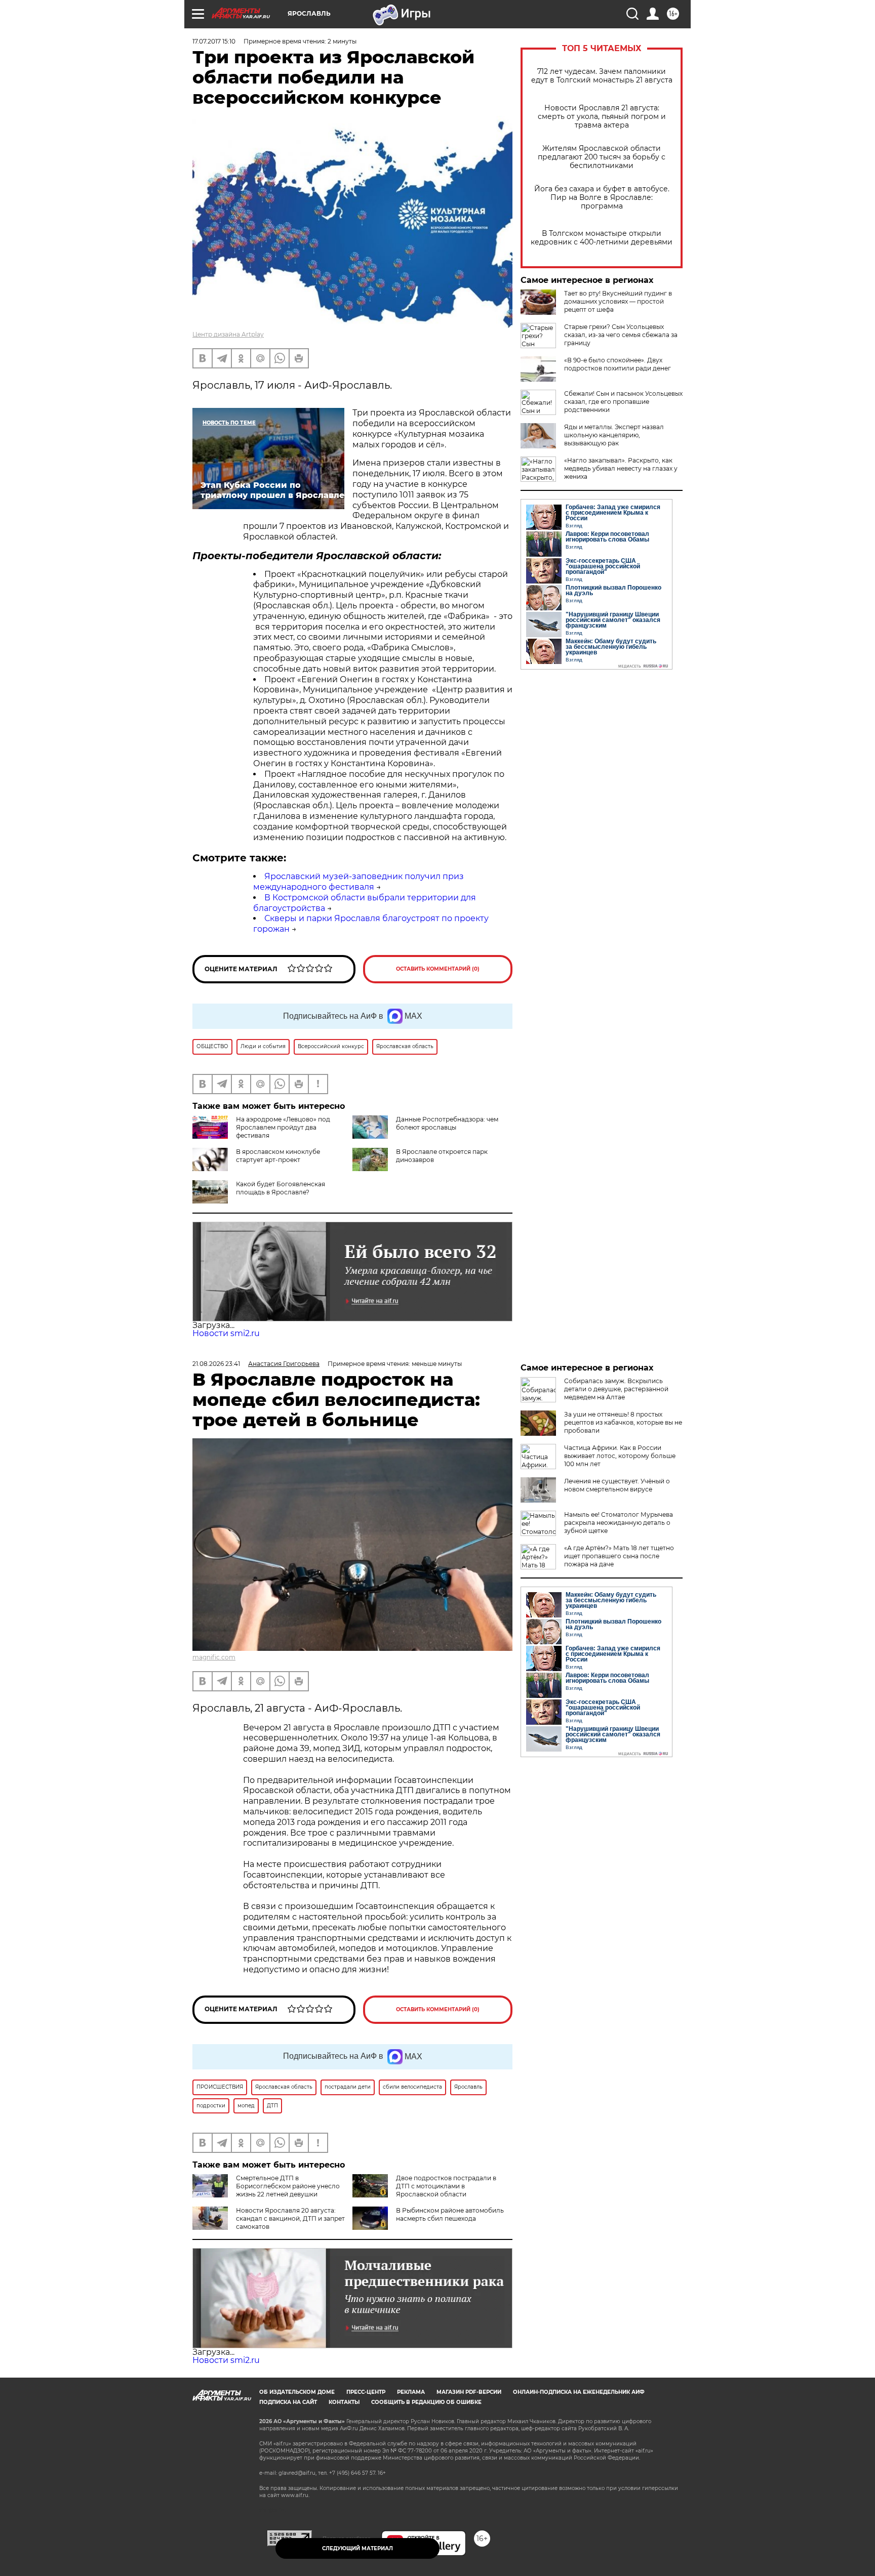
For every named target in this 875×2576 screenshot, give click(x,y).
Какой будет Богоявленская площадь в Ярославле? (281, 1188)
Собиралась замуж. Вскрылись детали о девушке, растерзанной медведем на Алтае (616, 1389)
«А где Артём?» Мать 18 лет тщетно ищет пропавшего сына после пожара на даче (619, 1556)
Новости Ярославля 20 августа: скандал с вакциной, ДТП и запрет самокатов (290, 2218)
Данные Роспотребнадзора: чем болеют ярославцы (447, 1123)
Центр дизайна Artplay (228, 334)
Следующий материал (357, 2548)
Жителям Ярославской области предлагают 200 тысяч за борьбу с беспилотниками (602, 157)
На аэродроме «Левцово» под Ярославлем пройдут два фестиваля (283, 1127)
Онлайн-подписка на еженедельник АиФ (579, 2392)
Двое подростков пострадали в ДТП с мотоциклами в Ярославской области (446, 2186)
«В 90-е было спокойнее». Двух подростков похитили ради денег (618, 364)
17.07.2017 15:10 (214, 41)
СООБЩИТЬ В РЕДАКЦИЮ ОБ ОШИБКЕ (426, 2402)
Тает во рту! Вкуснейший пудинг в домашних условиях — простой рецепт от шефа (618, 301)
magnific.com (214, 1657)
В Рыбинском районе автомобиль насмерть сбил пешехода (450, 2214)
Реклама (411, 2392)
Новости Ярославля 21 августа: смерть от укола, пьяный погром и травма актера (602, 117)
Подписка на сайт (288, 2402)
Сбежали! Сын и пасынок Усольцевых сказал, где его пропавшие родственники (623, 402)
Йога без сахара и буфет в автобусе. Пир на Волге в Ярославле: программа (602, 198)
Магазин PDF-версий (469, 2392)
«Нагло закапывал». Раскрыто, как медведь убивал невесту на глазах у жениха (621, 468)
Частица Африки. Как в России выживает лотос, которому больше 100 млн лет (620, 1456)
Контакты (344, 2402)
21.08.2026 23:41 (216, 1364)
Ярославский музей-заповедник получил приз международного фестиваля (359, 882)
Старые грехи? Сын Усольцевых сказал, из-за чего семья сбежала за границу (621, 335)
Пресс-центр (366, 2392)
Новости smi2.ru (226, 1333)
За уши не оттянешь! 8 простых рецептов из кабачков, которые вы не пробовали (623, 1422)
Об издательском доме (297, 2392)
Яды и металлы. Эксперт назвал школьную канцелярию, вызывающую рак (614, 435)
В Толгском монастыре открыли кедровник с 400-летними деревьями (602, 238)
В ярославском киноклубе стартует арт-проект (278, 1156)
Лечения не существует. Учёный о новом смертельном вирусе (617, 1485)
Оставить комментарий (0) (438, 969)
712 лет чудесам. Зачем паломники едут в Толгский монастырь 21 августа (602, 76)
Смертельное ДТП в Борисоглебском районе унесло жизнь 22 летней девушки (288, 2186)
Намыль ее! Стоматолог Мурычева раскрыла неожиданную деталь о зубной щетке (619, 1523)
